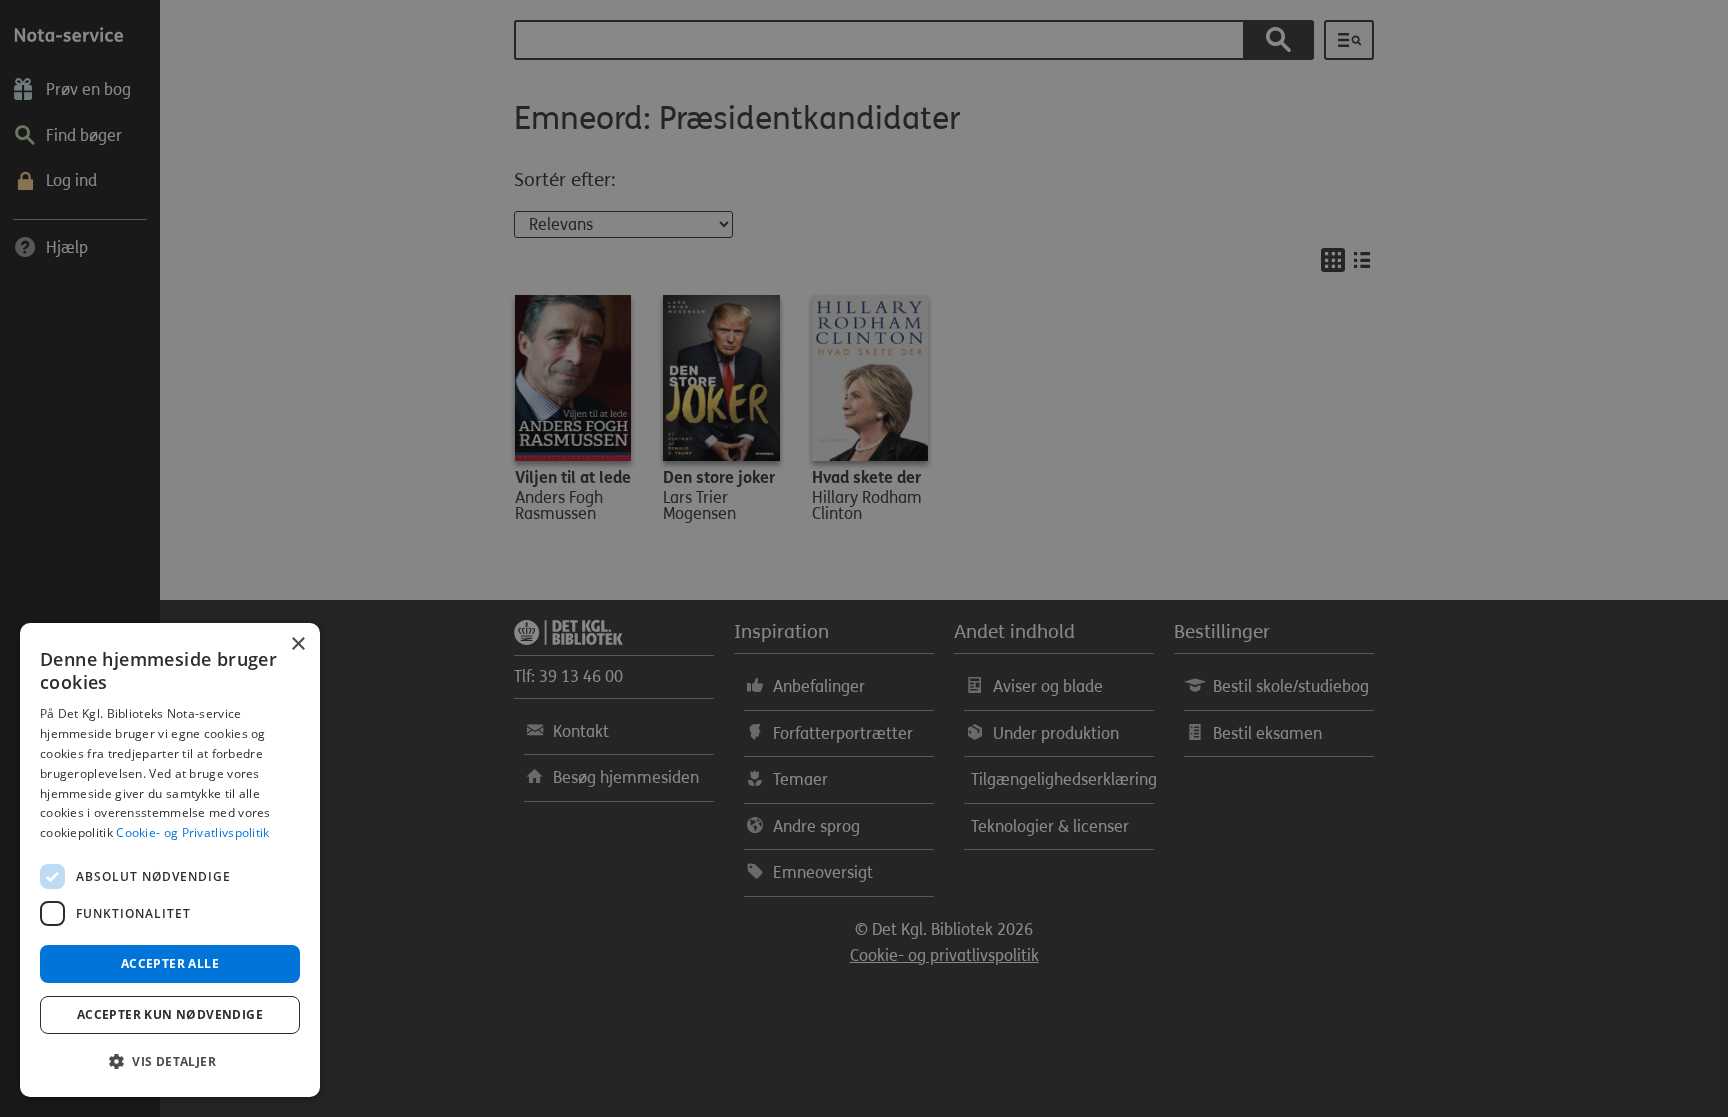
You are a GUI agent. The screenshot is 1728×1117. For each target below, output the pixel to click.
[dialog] (170, 860)
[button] (170, 1062)
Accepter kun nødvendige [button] (170, 1014)
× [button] (297, 644)
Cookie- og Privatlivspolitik (192, 832)
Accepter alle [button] (170, 963)
